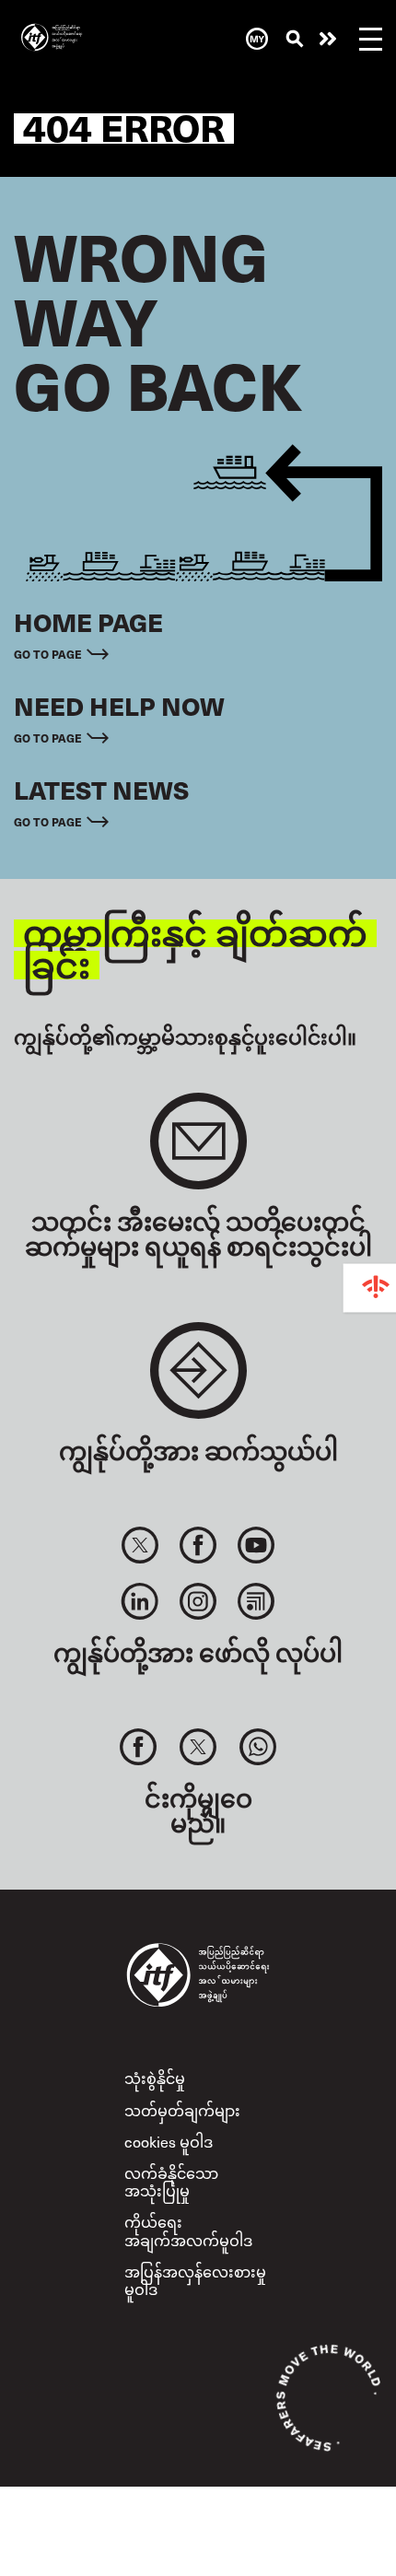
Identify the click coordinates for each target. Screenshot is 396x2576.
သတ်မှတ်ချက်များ (182, 2110)
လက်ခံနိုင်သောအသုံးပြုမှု (171, 2181)
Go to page (48, 654)
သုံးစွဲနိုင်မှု (155, 2078)
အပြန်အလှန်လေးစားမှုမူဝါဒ (195, 2280)
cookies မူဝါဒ (169, 2141)
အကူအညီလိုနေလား (328, 39)
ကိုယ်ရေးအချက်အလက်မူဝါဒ (188, 2230)
